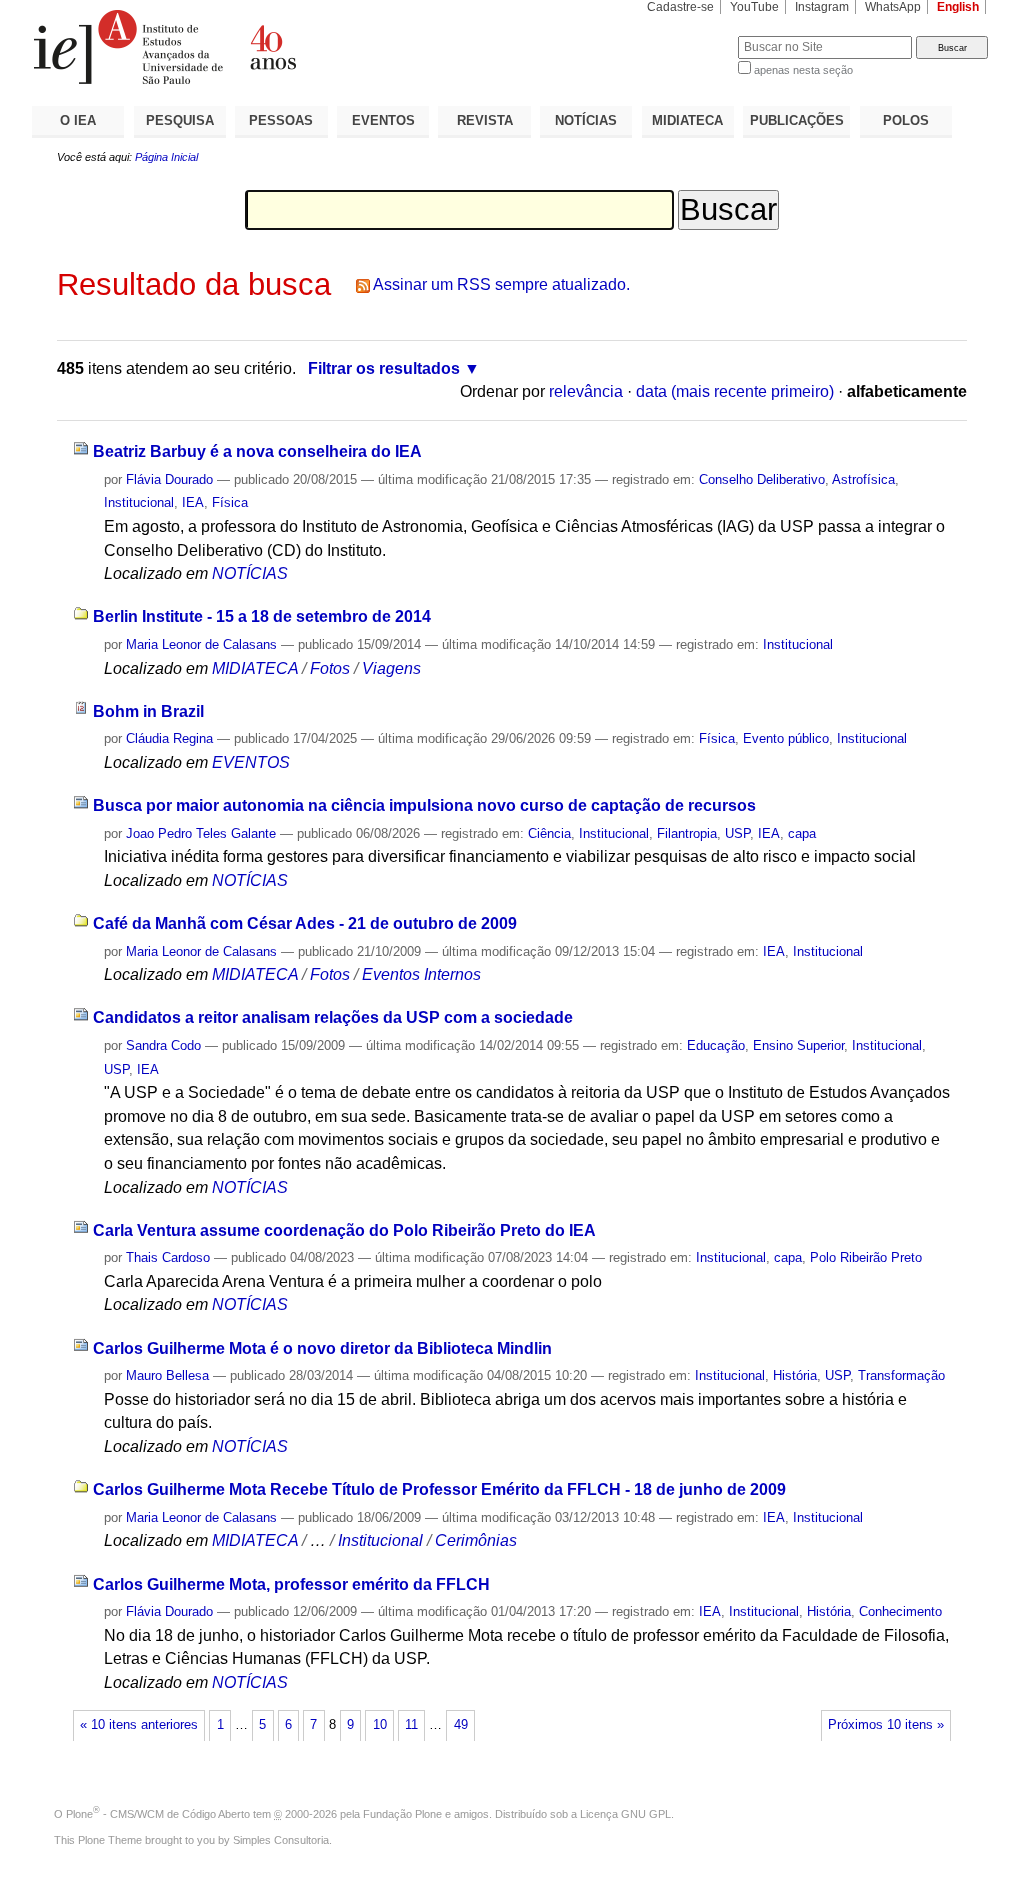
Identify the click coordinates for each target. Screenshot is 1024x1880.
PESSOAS (281, 120)
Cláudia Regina (169, 738)
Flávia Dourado (169, 479)
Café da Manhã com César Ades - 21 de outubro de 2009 (305, 923)
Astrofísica (863, 479)
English (958, 7)
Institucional (139, 502)
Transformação (901, 1375)
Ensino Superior (798, 1045)
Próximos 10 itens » (886, 1725)
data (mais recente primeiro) (735, 391)
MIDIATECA (687, 120)
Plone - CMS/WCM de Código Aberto (158, 1814)
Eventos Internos (421, 974)
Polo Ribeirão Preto (866, 1257)
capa (802, 833)
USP (737, 833)
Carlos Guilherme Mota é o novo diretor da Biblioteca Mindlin (322, 1348)
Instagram (822, 7)
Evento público (786, 738)
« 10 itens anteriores (139, 1725)
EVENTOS (383, 120)
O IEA (78, 120)
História (795, 1375)
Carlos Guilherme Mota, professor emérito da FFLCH (291, 1584)
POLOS (906, 120)
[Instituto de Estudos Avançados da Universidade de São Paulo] (272, 47)
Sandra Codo (163, 1045)
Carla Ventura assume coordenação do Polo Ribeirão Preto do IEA (344, 1230)
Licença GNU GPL (625, 1814)
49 (461, 1725)
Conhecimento (900, 1611)
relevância (586, 391)
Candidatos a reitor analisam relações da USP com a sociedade (333, 1017)
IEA (193, 502)
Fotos (330, 668)
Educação (716, 1045)
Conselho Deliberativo (762, 479)
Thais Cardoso (168, 1257)
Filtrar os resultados (384, 368)
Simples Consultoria (281, 1840)
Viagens (391, 668)
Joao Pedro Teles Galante (201, 833)
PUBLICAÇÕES (797, 120)
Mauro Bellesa (167, 1375)
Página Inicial (166, 157)
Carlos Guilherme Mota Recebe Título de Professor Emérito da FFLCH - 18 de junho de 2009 (439, 1489)
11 (411, 1725)
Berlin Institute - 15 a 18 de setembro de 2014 (262, 616)
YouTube (754, 7)
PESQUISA (180, 120)
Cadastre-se (680, 7)
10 (380, 1725)
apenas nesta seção (803, 70)
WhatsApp (893, 7)
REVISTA (485, 120)
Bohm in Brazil (148, 711)
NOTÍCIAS (586, 120)
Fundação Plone (402, 1814)
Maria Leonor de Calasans (201, 644)
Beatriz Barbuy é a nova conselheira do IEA (257, 451)
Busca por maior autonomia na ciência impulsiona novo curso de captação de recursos (424, 805)
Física (230, 502)
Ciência (549, 833)
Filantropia (687, 833)
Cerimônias (476, 1540)
